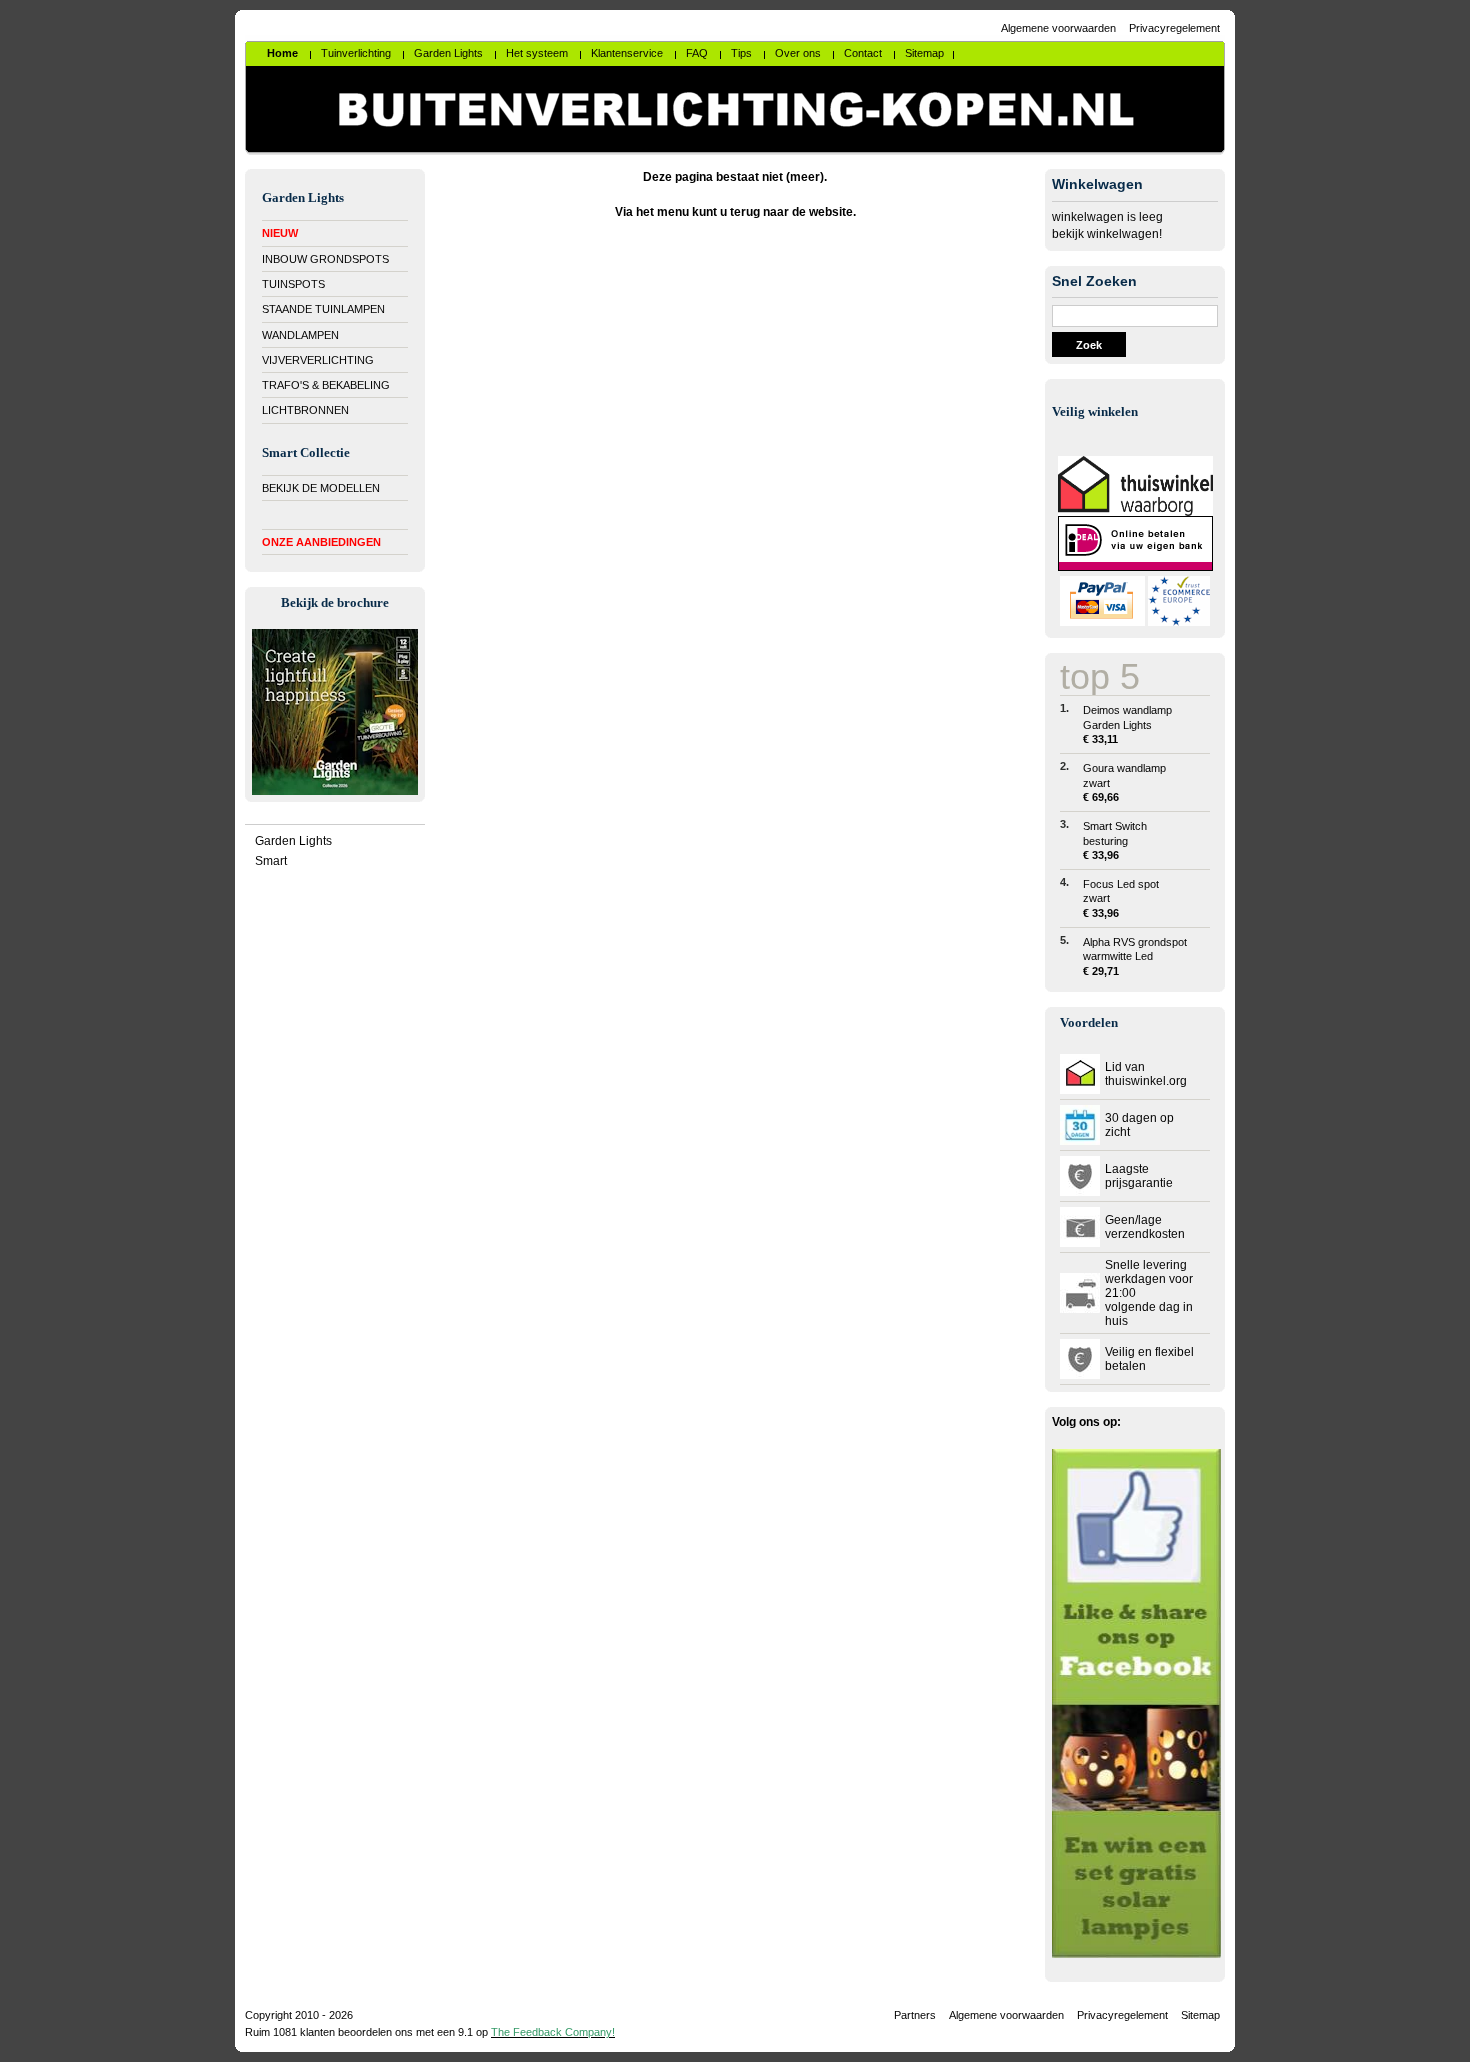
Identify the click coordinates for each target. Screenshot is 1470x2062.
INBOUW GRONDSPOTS (325, 259)
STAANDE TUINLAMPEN (323, 309)
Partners (915, 2015)
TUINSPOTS (293, 284)
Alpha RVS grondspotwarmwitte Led (1135, 956)
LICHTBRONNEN (305, 410)
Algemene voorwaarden (1058, 28)
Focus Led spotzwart (1121, 898)
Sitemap (1200, 2015)
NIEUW (280, 233)
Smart (271, 861)
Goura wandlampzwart (1124, 782)
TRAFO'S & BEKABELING (326, 385)
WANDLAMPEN (300, 335)
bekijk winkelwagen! (1107, 234)
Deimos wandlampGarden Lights (1127, 724)
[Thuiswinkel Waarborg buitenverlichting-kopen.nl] (1135, 512)
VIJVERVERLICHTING (318, 360)
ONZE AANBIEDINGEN (321, 542)
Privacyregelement (1174, 28)
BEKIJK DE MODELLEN (321, 488)
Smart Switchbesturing (1115, 840)
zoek (1089, 345)
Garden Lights (293, 841)
